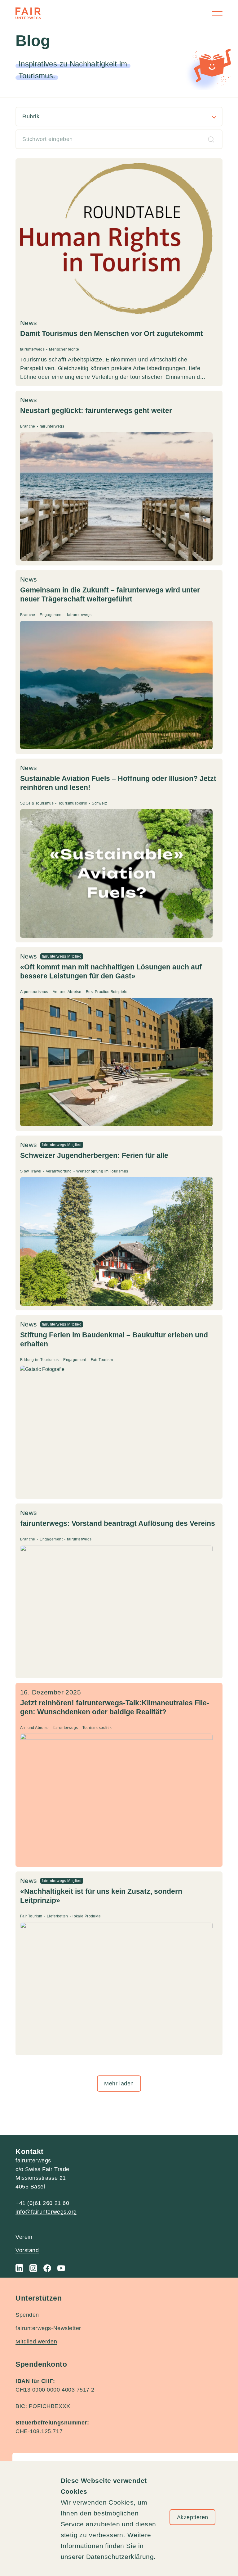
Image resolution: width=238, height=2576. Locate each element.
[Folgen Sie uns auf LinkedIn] (19, 2268)
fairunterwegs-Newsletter (48, 2328)
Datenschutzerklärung (120, 2557)
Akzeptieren (193, 2517)
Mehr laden (119, 2084)
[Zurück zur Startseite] (28, 13)
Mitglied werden (36, 2342)
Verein (24, 2237)
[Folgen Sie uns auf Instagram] (33, 2268)
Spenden (27, 2315)
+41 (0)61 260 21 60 (42, 2203)
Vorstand (27, 2250)
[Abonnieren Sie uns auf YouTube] (61, 2268)
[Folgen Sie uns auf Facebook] (47, 2268)
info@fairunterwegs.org (46, 2212)
